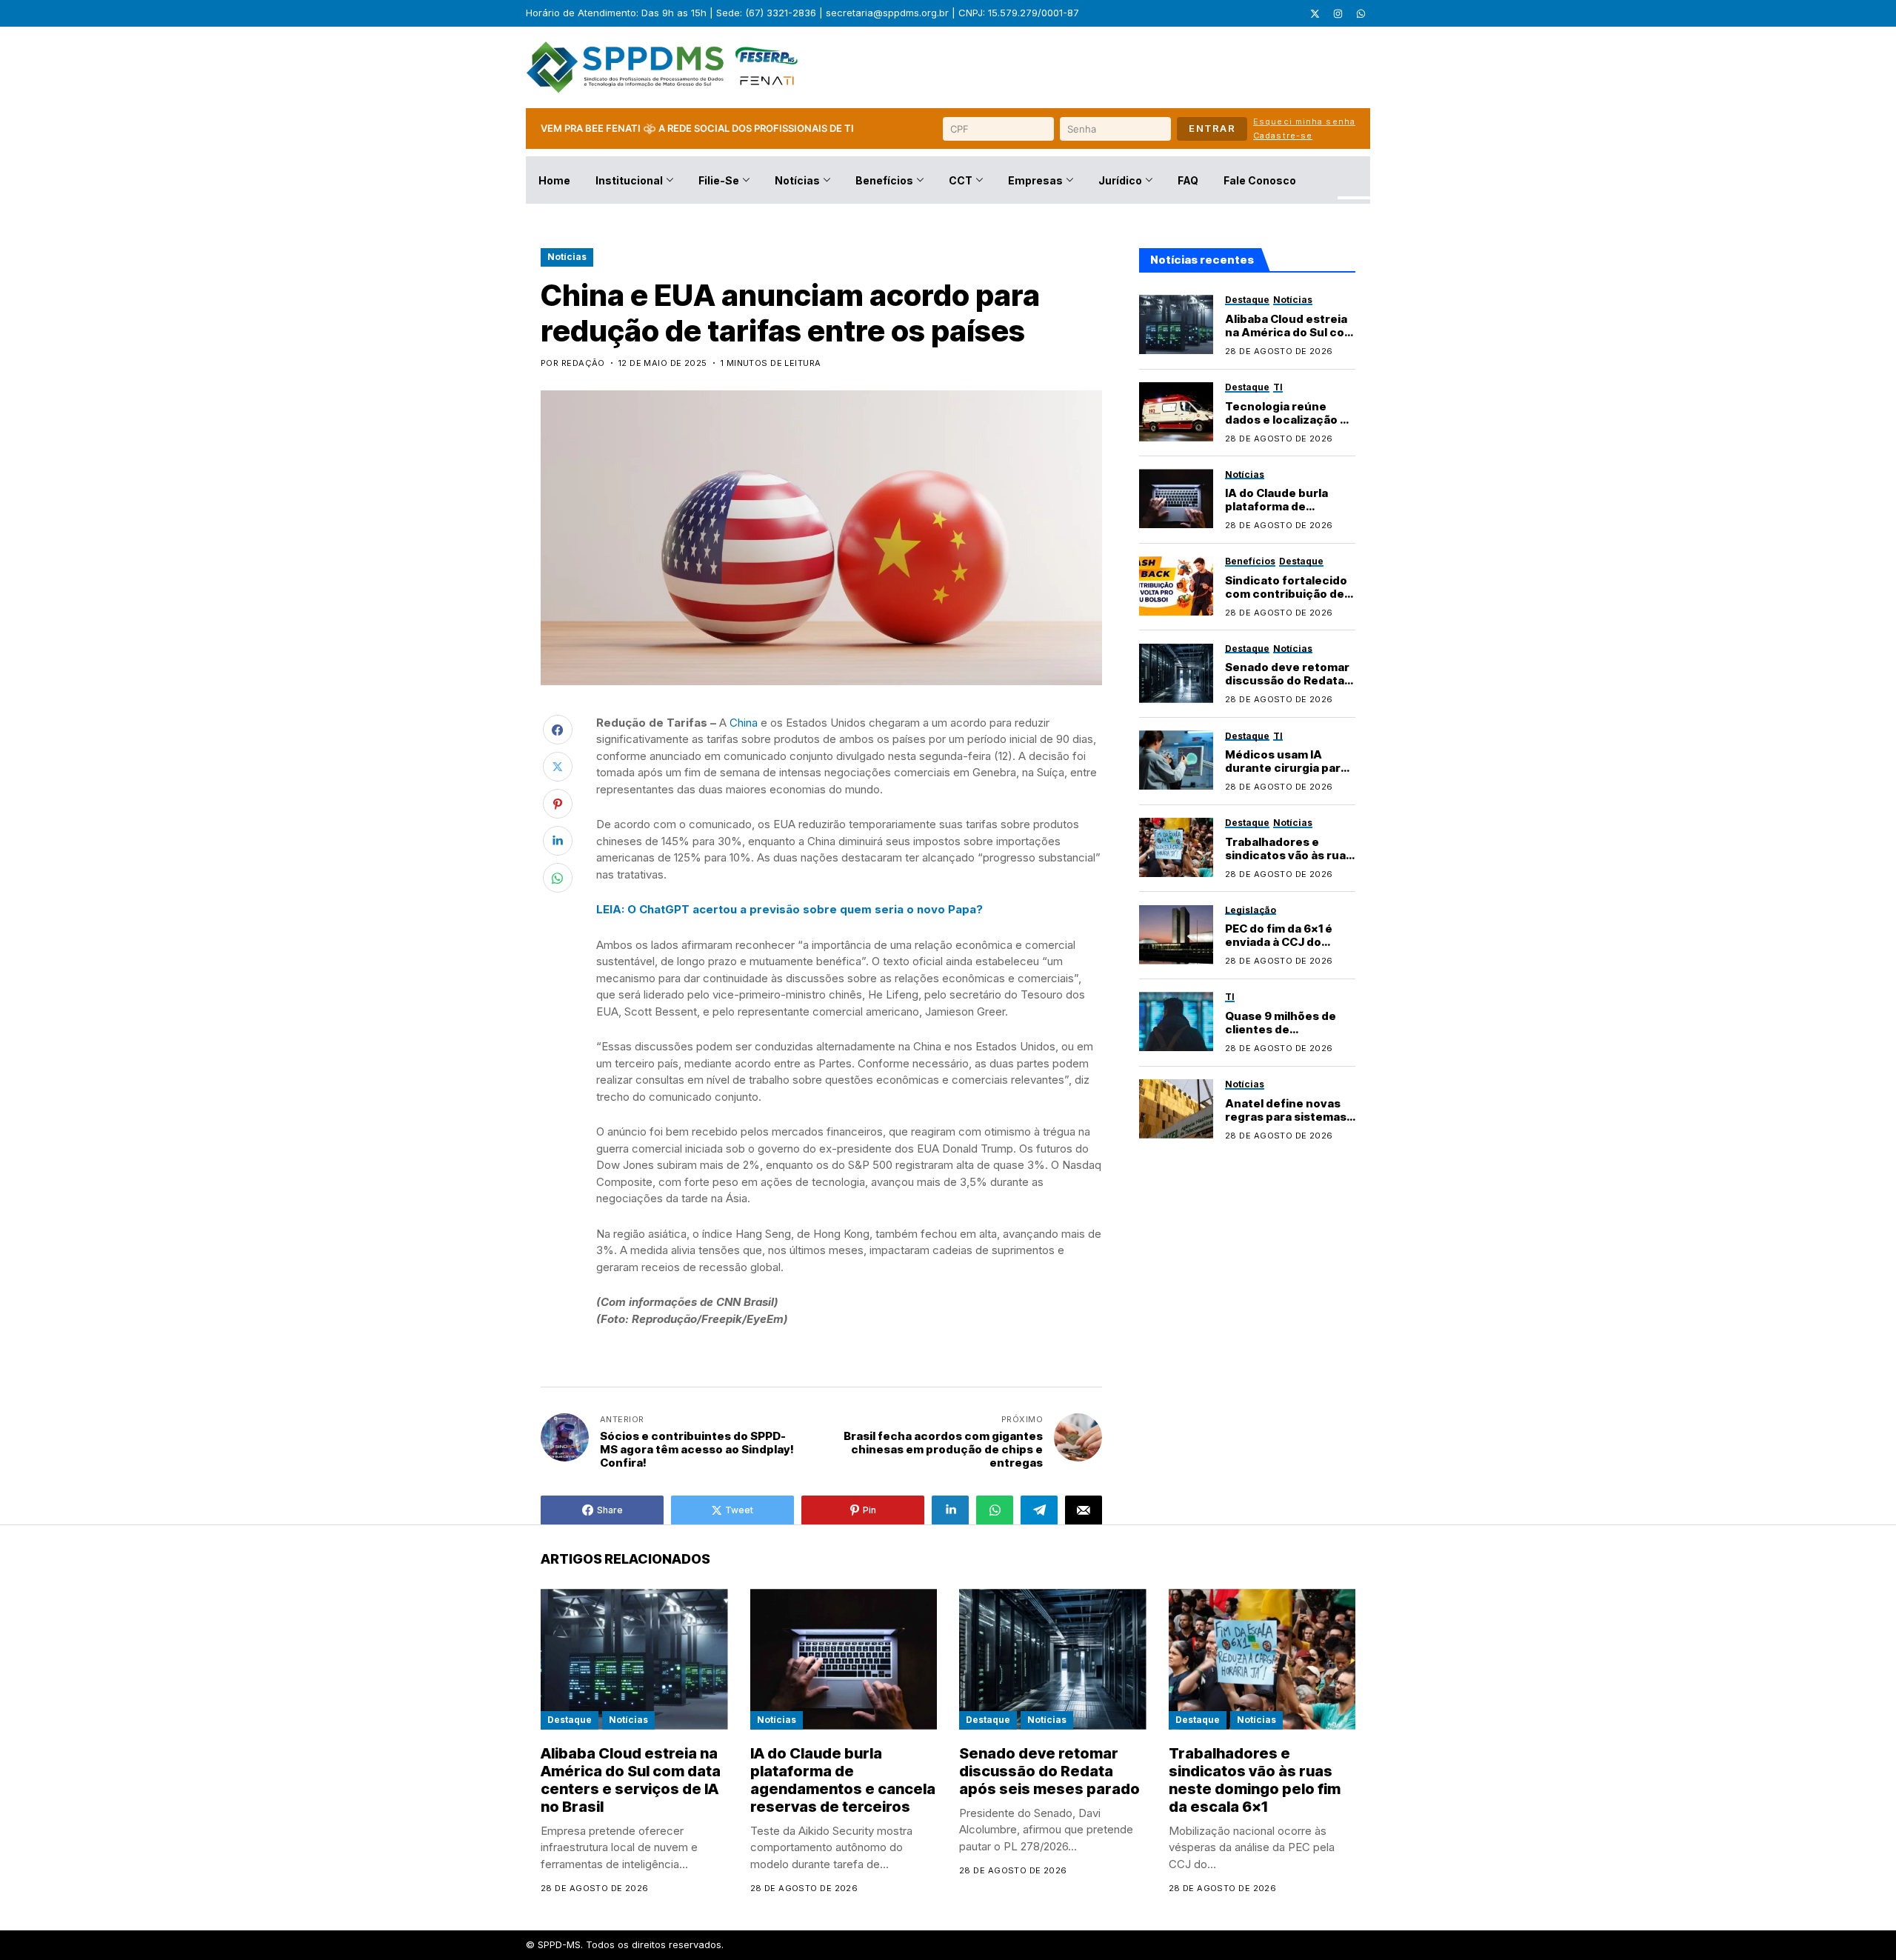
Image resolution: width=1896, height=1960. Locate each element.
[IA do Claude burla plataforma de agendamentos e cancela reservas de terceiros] (1176, 499)
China (744, 723)
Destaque (570, 1720)
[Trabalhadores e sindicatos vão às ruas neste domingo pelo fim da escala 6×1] (1176, 847)
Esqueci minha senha (1304, 121)
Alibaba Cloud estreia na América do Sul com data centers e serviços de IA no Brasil (631, 1780)
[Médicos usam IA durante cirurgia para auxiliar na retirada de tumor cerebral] (1176, 760)
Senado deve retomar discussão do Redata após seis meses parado (1287, 687)
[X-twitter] (1315, 13)
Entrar (1212, 128)
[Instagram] (1338, 13)
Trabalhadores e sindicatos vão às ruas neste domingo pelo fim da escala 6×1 (1289, 861)
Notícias (567, 257)
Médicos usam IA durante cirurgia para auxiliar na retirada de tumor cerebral (1286, 774)
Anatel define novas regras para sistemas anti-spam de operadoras (1286, 1123)
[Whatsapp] (1361, 13)
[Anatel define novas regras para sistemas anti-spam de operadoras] (1176, 1109)
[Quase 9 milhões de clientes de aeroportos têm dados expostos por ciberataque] (1176, 1021)
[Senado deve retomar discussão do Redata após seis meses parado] (1176, 673)
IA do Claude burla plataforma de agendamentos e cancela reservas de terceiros (843, 1780)
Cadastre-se (1283, 136)
